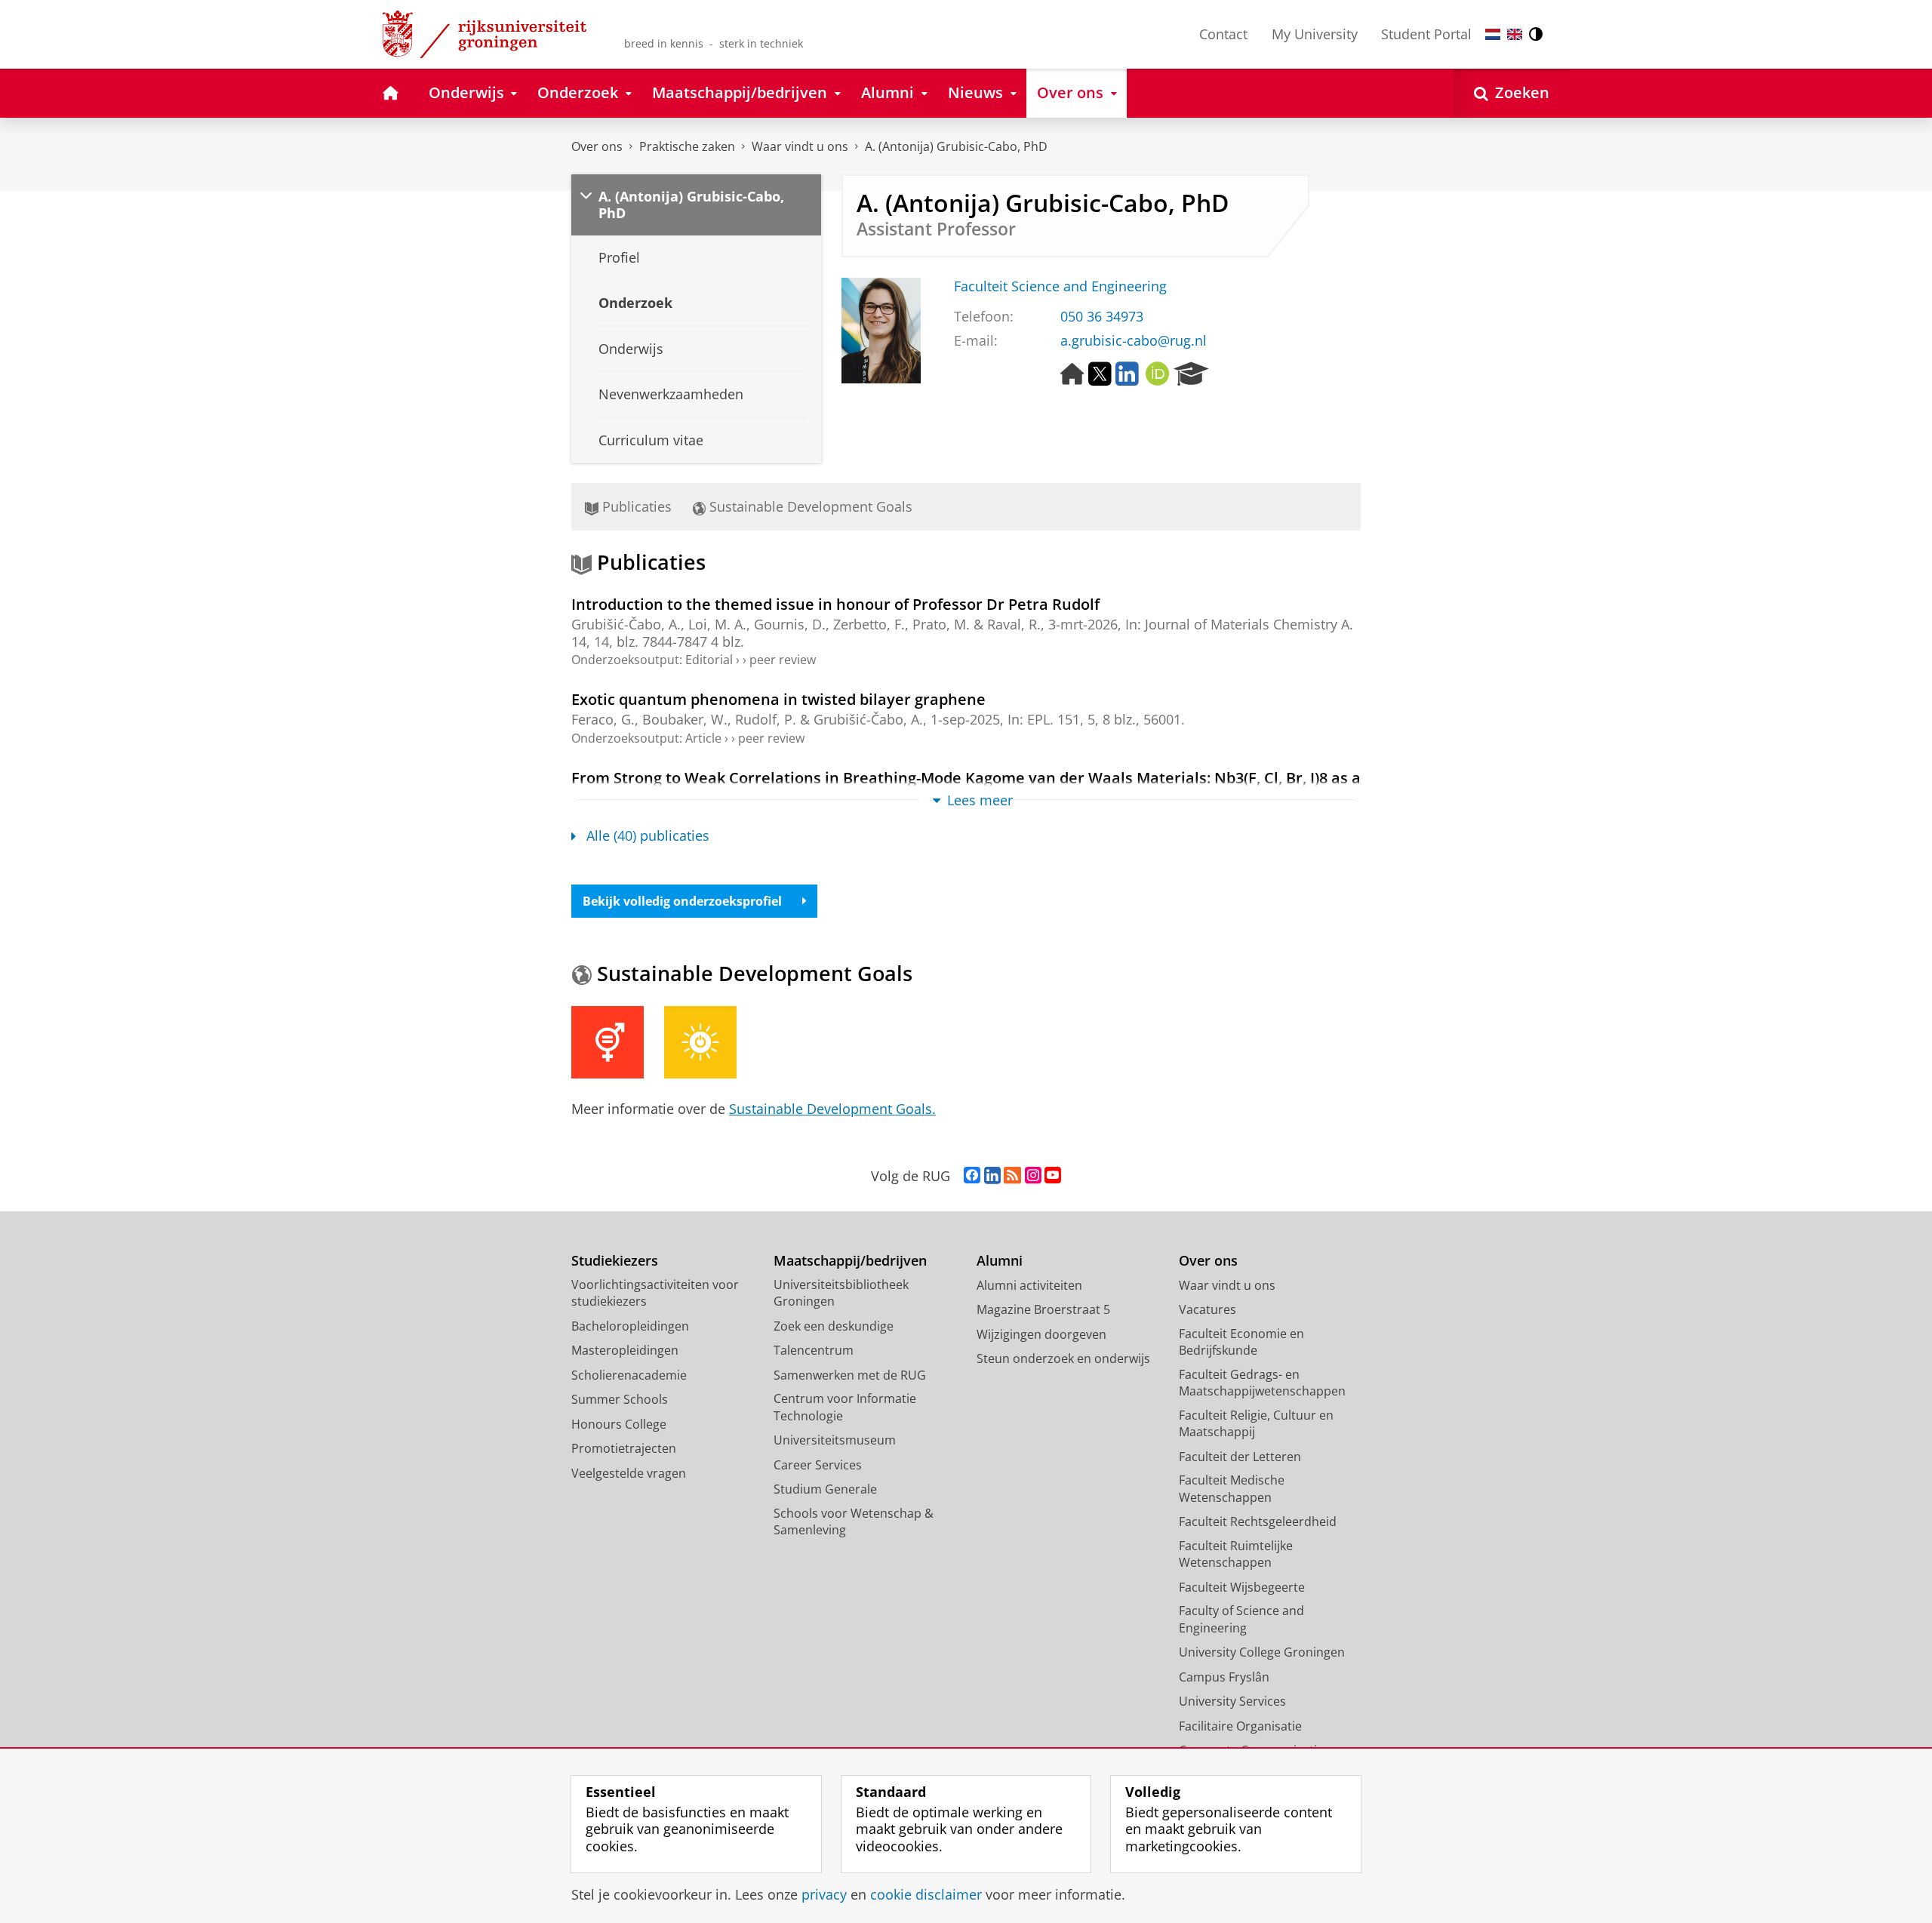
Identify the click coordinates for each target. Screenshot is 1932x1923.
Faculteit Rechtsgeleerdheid (1258, 1521)
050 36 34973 (1102, 317)
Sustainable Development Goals (809, 506)
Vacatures (1207, 1309)
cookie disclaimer (926, 1895)
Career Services (818, 1465)
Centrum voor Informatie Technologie (845, 1407)
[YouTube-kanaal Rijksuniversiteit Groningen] (1053, 1176)
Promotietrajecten (624, 1448)
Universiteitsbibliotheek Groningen (841, 1293)
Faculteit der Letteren (1240, 1457)
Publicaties (635, 506)
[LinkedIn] (1127, 374)
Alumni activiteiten (1029, 1285)
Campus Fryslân (1224, 1677)
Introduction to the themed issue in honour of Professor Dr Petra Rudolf (835, 604)
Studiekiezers (615, 1261)
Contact (1223, 34)
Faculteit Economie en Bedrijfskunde (1241, 1342)
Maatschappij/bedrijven (850, 1261)
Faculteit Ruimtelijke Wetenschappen (1236, 1554)
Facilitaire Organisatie (1240, 1726)
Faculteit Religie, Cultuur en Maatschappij (1256, 1424)
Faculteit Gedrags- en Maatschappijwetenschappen (1262, 1383)
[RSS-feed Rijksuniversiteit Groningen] (1012, 1176)
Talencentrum (814, 1350)
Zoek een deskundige (834, 1326)
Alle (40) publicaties (648, 836)
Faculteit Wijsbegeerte (1242, 1587)
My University (1315, 34)
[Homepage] (1072, 374)
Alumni (1000, 1261)
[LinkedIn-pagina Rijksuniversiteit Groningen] (992, 1176)
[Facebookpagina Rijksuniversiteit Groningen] (972, 1176)
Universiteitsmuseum (835, 1440)
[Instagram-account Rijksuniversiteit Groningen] (1033, 1176)
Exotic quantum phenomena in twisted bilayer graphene (778, 699)
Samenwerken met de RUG (850, 1375)
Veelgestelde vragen (629, 1473)
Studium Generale (825, 1489)
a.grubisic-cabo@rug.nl (1134, 341)
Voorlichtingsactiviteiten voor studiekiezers (655, 1293)
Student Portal (1426, 34)
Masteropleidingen (625, 1350)
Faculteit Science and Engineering (1060, 286)
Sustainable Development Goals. (832, 1109)
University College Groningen (1262, 1652)
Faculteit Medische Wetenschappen (1232, 1489)
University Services (1232, 1701)
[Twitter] (1100, 374)
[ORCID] (1158, 374)
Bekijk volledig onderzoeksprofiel (682, 901)
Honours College (619, 1424)
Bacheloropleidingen (630, 1326)
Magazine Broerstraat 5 (1043, 1309)
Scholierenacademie (629, 1375)
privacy (824, 1895)
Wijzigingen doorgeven (1041, 1334)
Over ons (597, 146)
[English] (1515, 34)
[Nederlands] (1493, 34)
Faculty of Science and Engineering (1241, 1619)
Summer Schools (620, 1399)
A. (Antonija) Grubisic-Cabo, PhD (956, 146)
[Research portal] (1191, 374)
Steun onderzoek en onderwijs (1063, 1358)
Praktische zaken (687, 146)
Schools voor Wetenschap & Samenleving (854, 1522)
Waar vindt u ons (800, 146)
